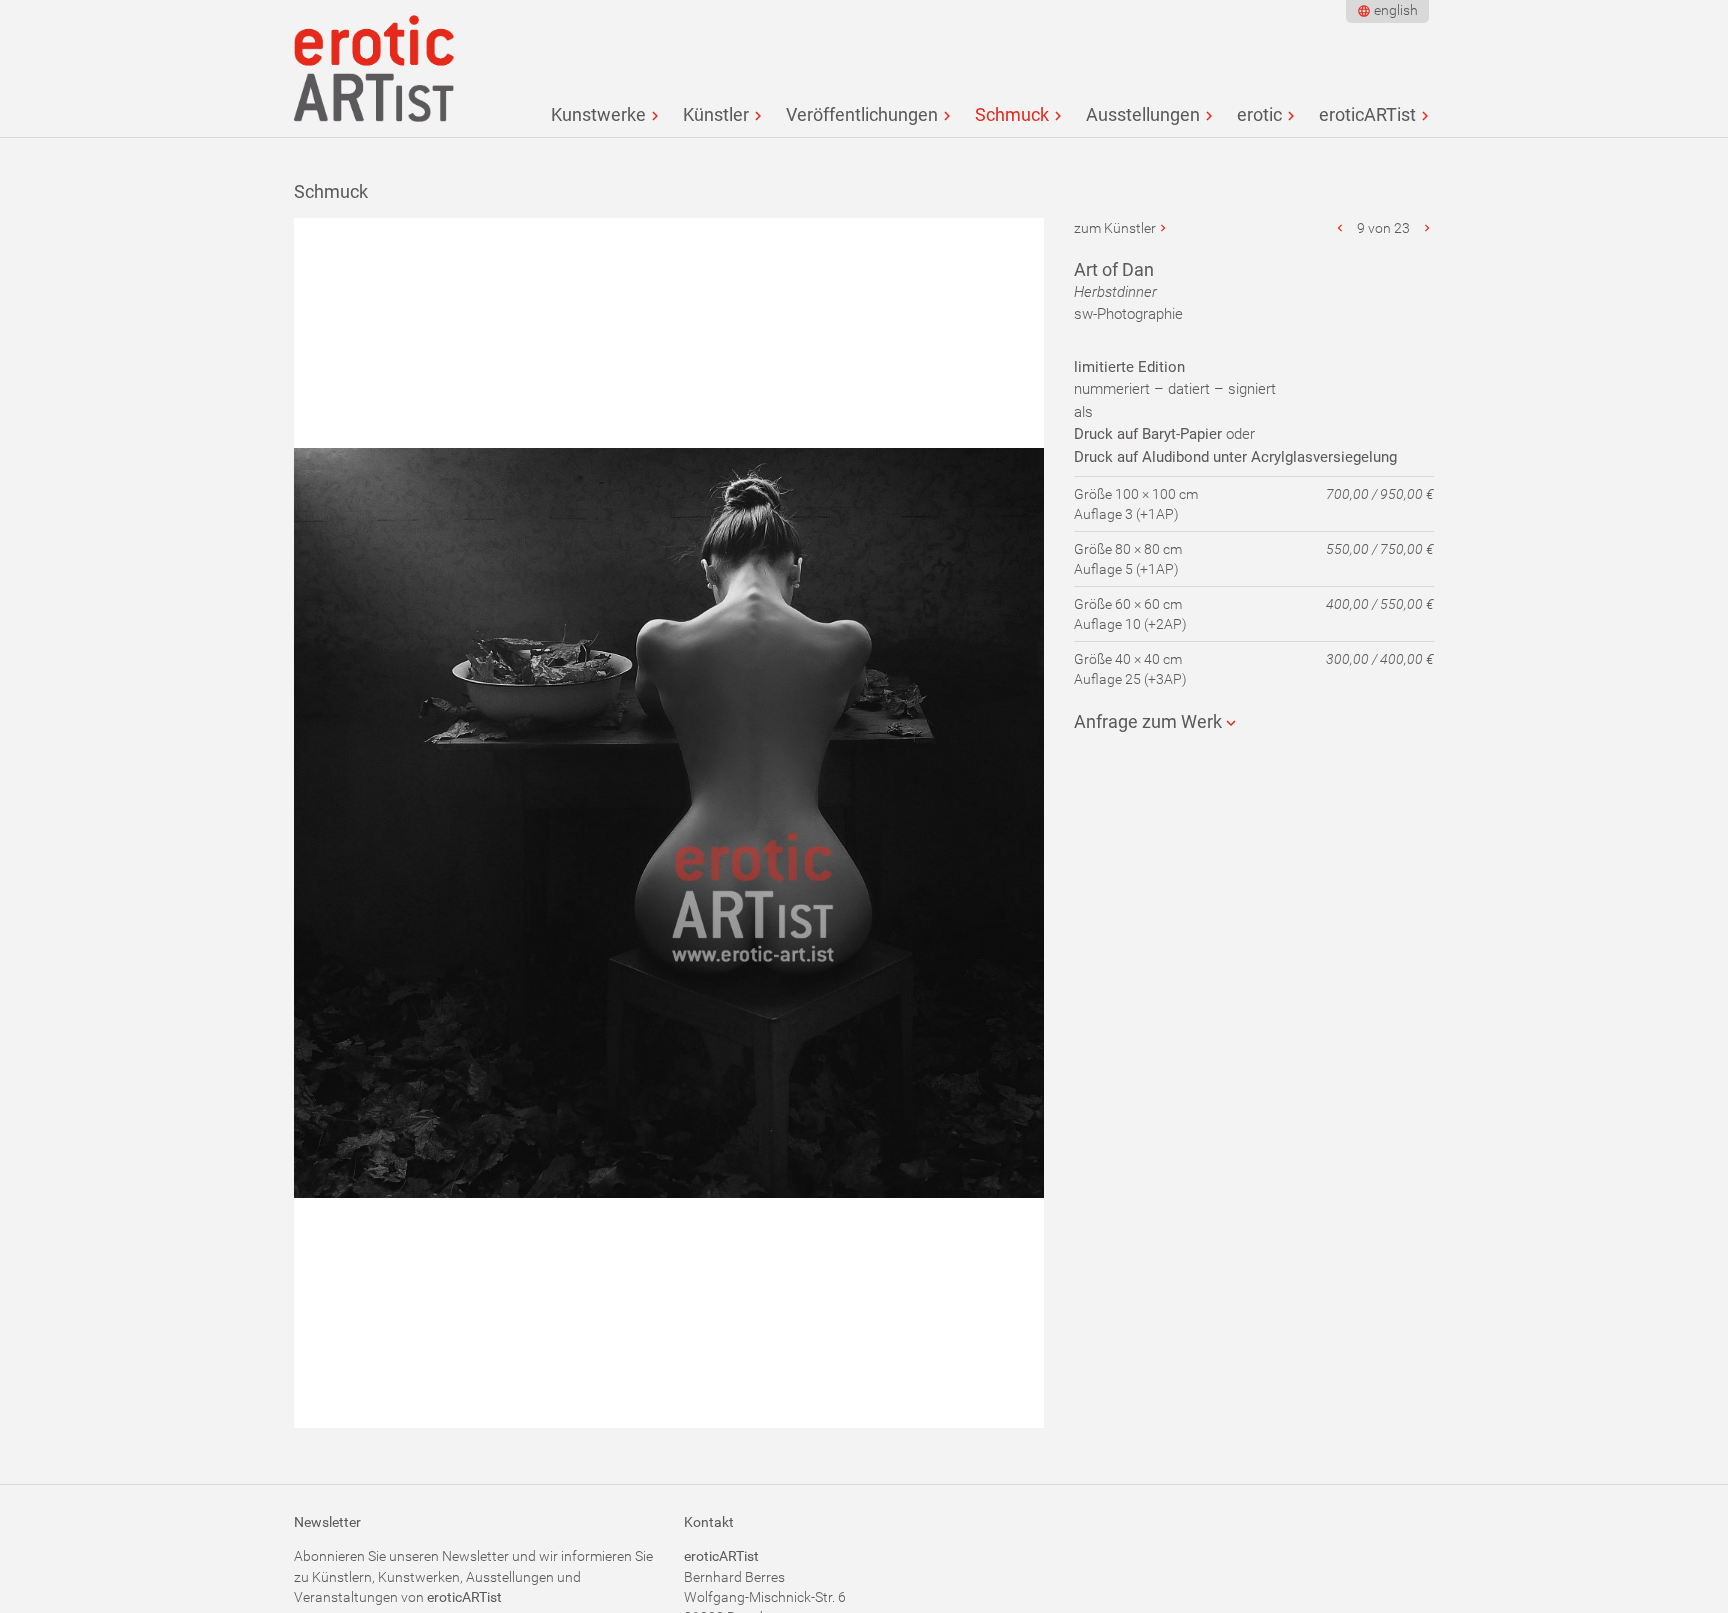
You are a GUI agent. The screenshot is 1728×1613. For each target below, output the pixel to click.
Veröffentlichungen (862, 114)
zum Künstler (1115, 228)
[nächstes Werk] (1427, 228)
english (1396, 10)
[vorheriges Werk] (1341, 228)
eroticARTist (1367, 114)
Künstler (716, 114)
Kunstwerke (598, 114)
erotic (1259, 114)
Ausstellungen (1143, 114)
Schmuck (1012, 114)
